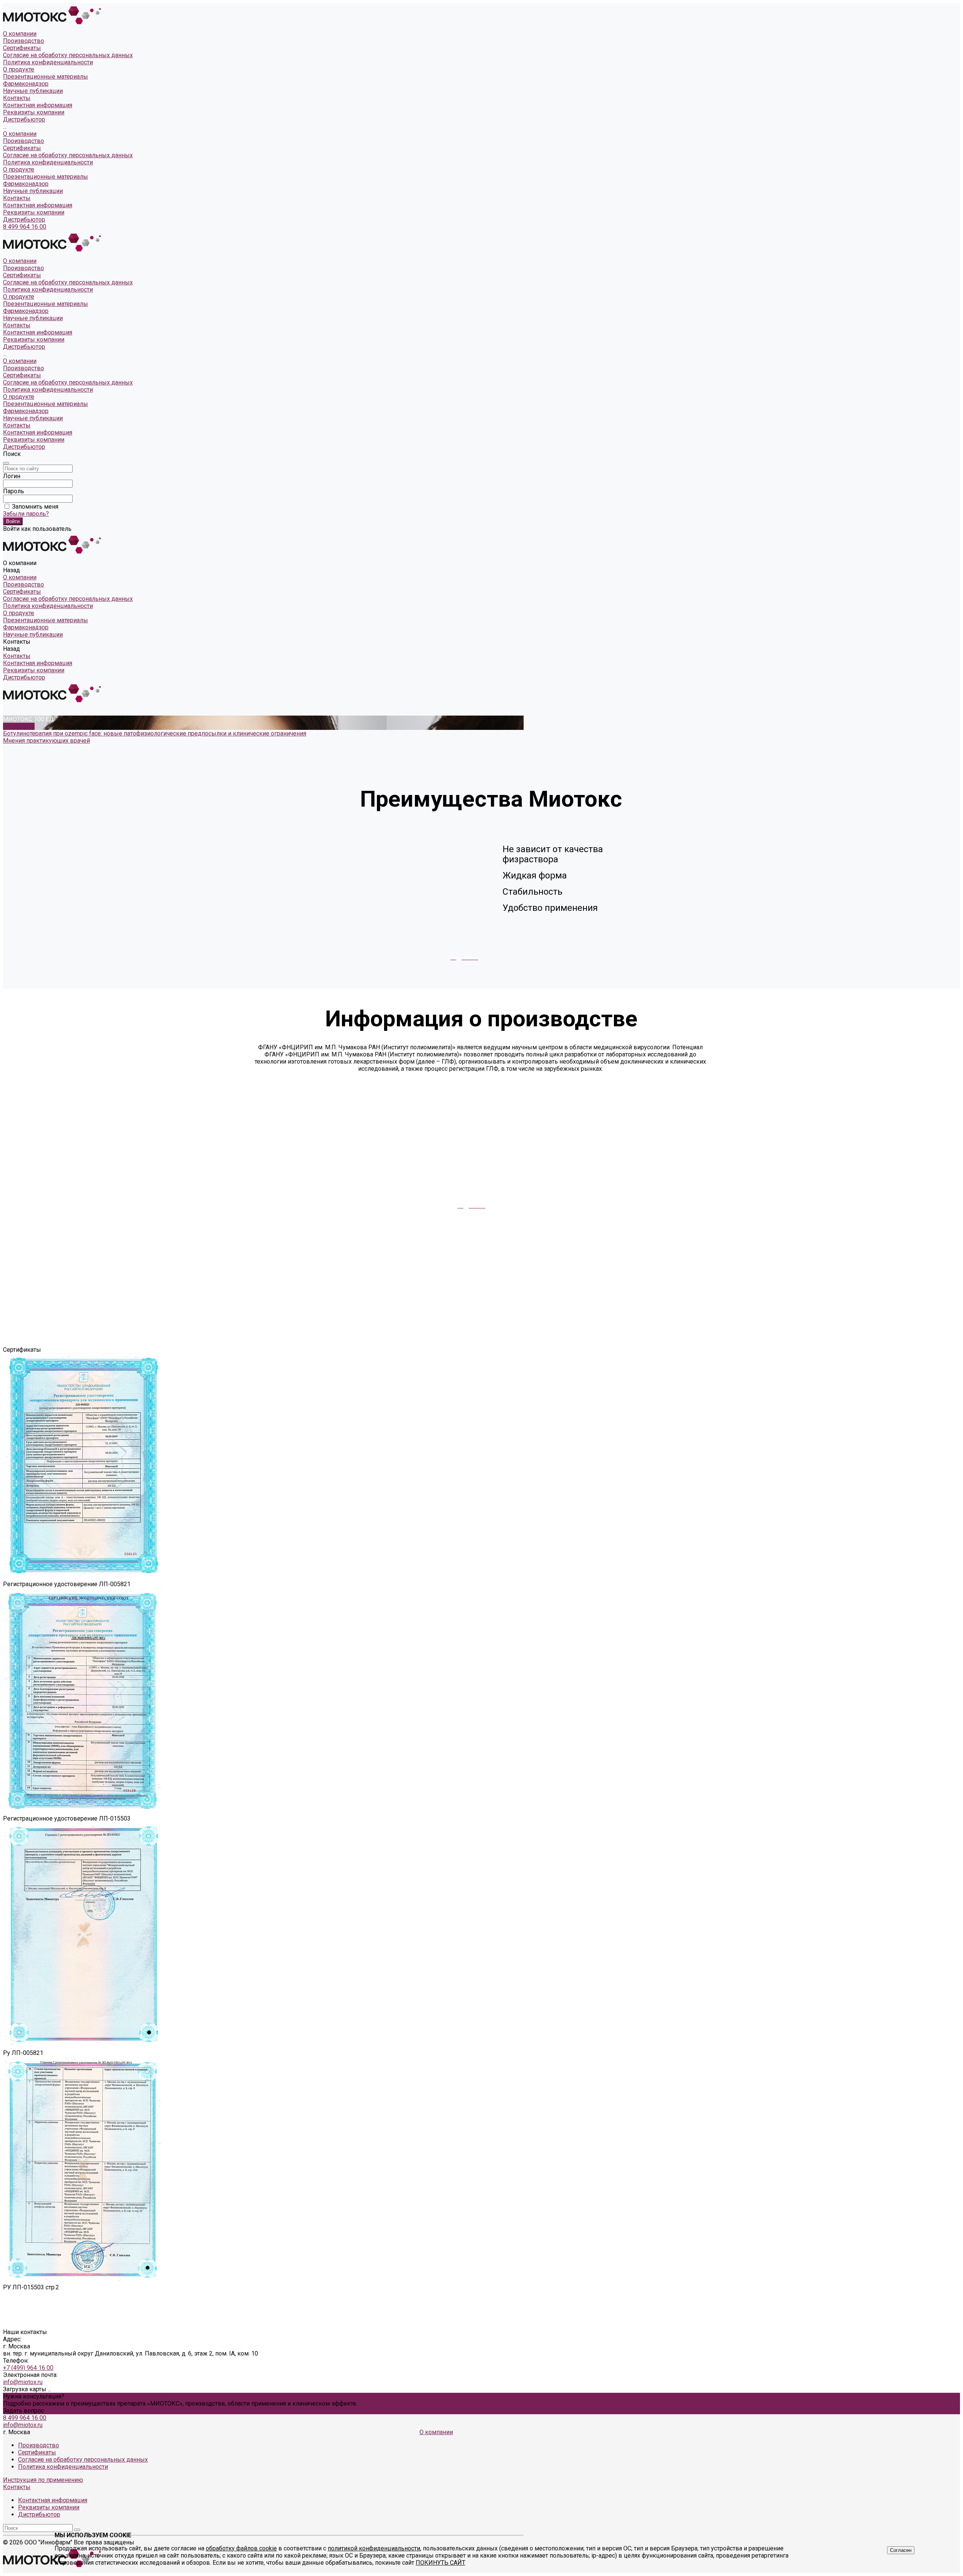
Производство (24, 41)
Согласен (901, 2550)
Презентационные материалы (46, 177)
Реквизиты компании (34, 112)
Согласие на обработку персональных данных (68, 55)
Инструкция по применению (43, 2480)
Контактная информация (38, 105)
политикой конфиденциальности (374, 2548)
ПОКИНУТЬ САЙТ (440, 2563)
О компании (20, 134)
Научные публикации (33, 191)
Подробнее (19, 726)
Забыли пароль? (26, 514)
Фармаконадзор (26, 184)
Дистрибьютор (24, 119)
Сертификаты (22, 48)
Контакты (17, 198)
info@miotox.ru (23, 2382)
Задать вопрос (24, 2411)
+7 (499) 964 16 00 (28, 2368)
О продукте (19, 169)
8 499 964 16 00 (25, 227)
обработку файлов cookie (241, 2548)
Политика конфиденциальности (48, 62)
